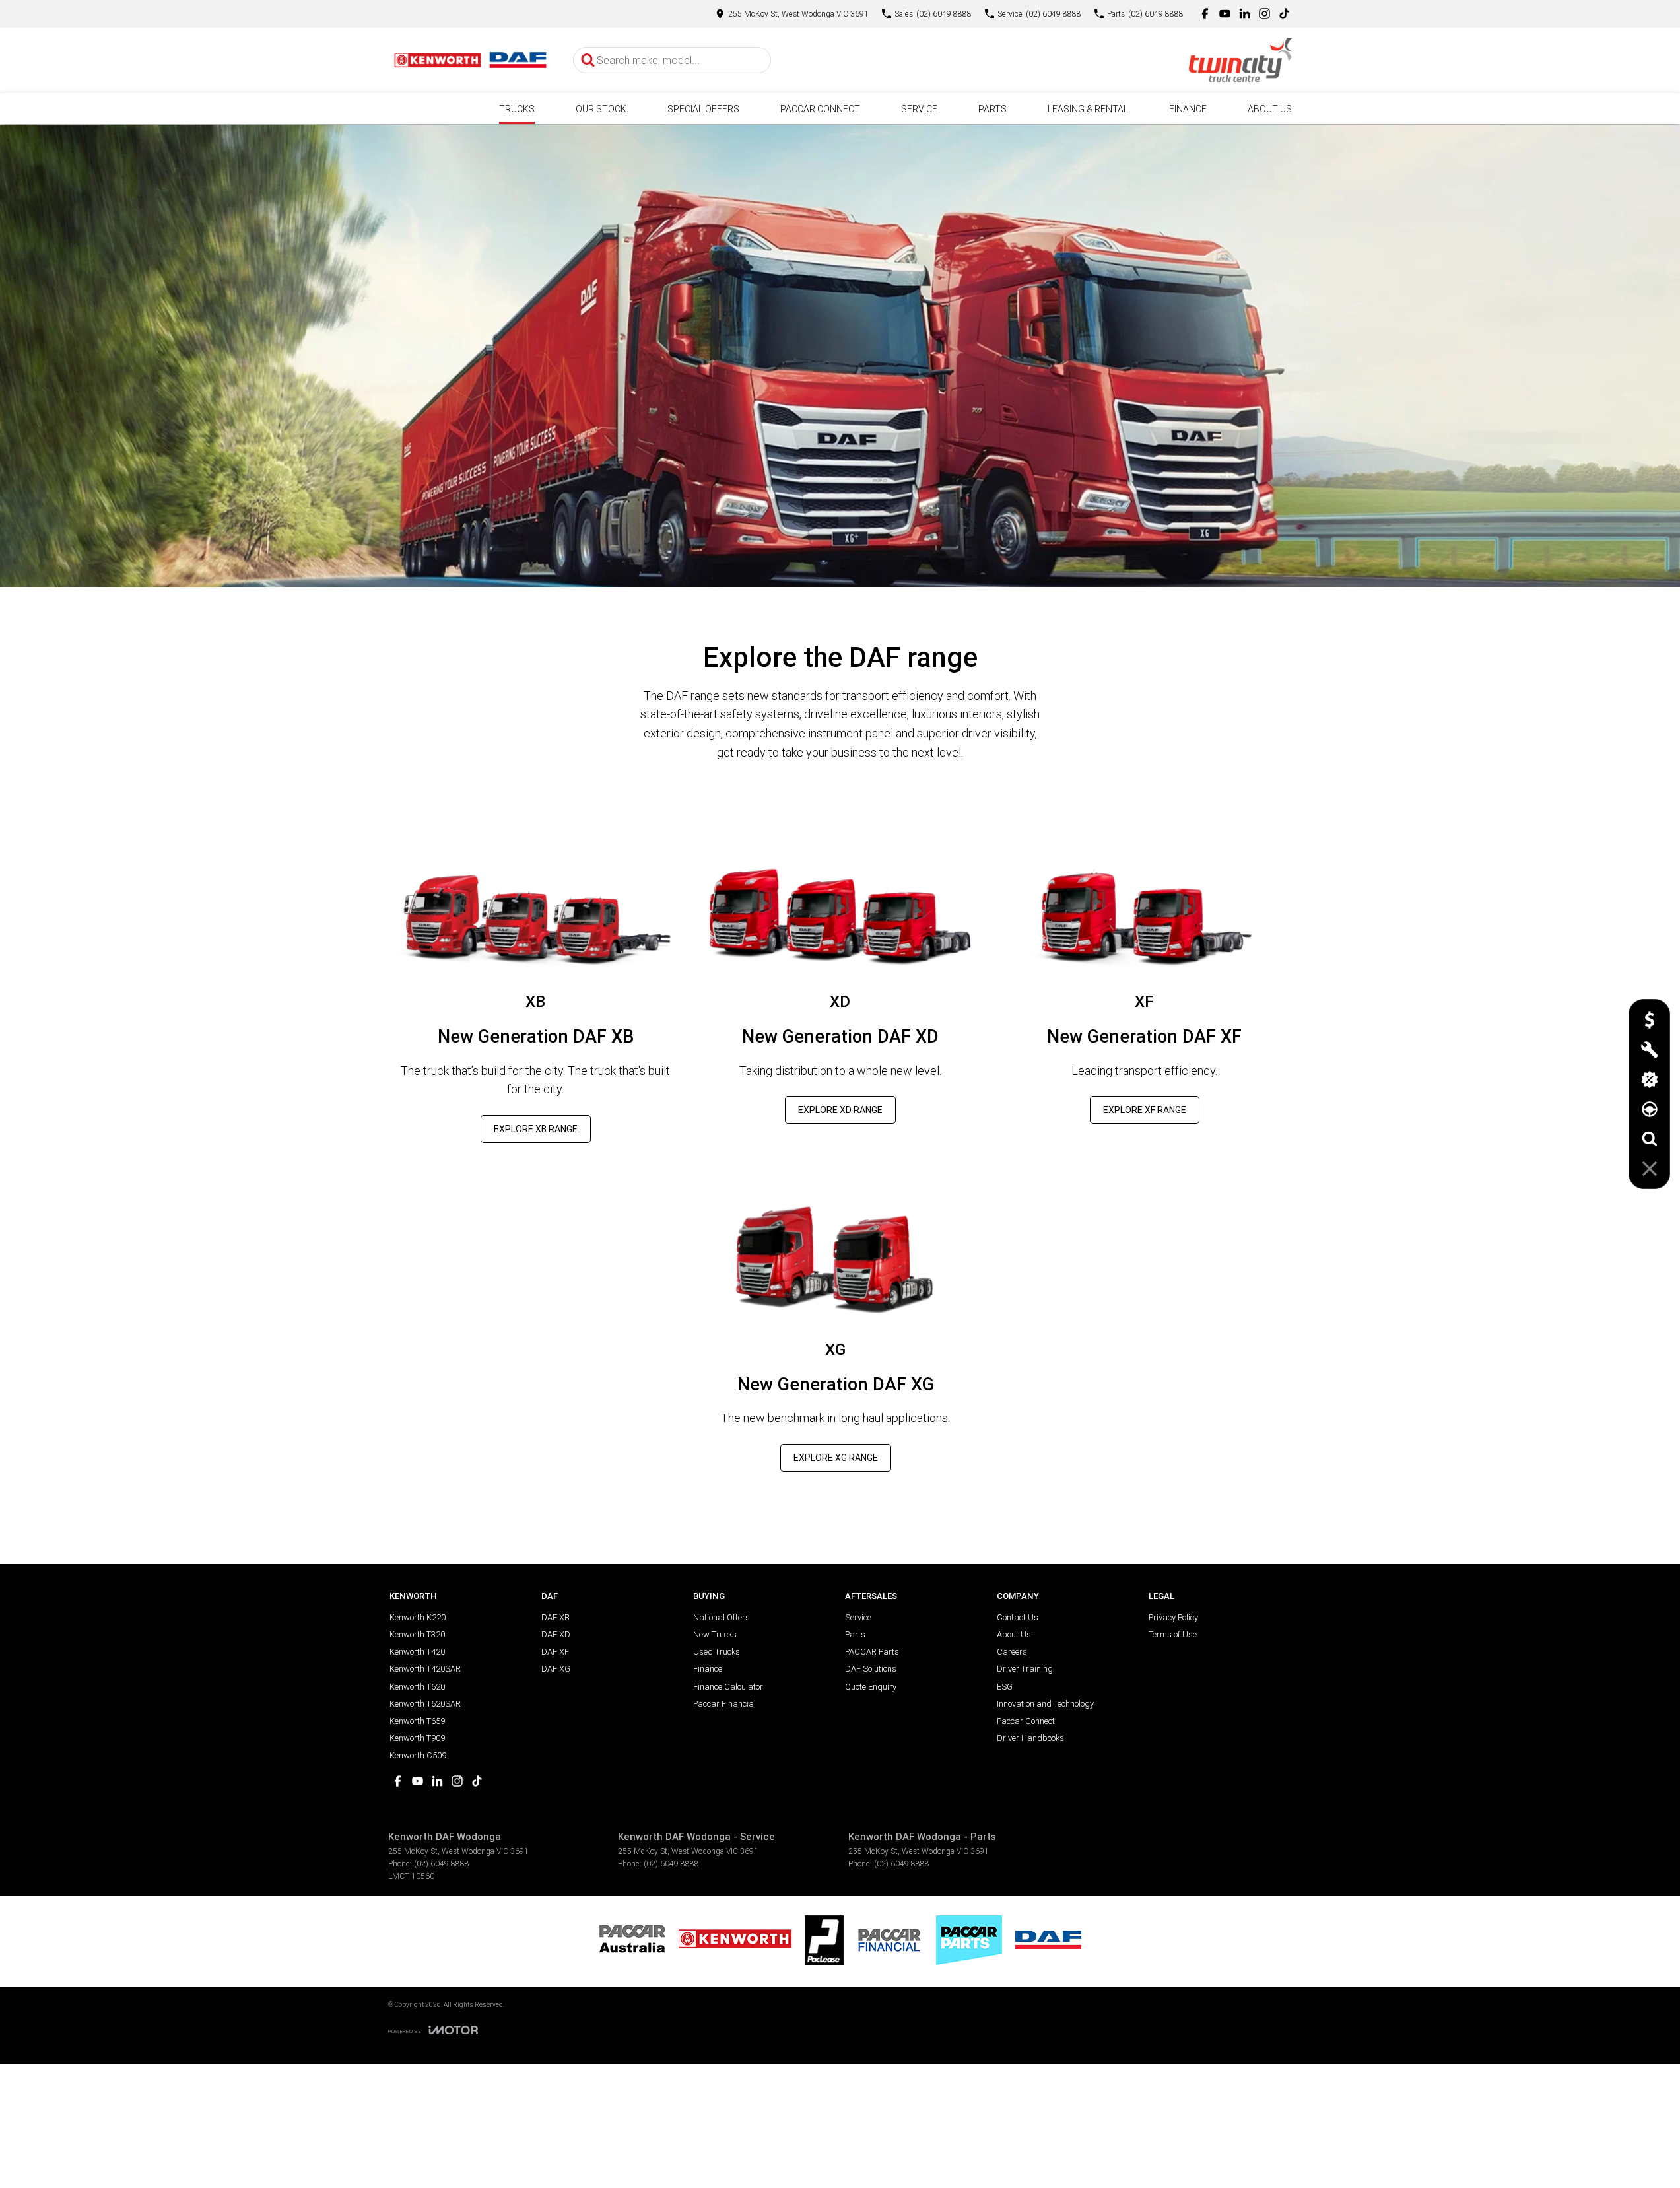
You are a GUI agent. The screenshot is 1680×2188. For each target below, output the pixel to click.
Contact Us (1018, 1617)
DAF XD (556, 1634)
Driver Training (1025, 1669)
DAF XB (555, 1617)
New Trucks (715, 1634)
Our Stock (601, 109)
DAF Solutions (871, 1669)
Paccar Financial (724, 1704)
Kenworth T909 (417, 1738)
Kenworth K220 (418, 1617)
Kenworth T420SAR (425, 1669)
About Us (1270, 109)
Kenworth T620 (417, 1687)
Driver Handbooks (1030, 1738)
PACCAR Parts (872, 1652)
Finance (1188, 109)
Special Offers (703, 109)
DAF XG (556, 1669)
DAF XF (555, 1652)
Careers (1012, 1652)
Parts (992, 109)
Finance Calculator (728, 1687)
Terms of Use (1173, 1634)
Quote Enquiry (871, 1687)
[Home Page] (471, 60)
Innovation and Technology (1045, 1704)
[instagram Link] (1264, 14)
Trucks (517, 109)
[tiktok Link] (1284, 14)
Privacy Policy (1173, 1617)
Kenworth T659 (417, 1721)
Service (919, 109)
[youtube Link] (1225, 14)
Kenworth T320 (417, 1634)
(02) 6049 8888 (442, 1863)
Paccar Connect (820, 109)
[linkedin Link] (1245, 14)
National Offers (722, 1617)
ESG (1005, 1687)
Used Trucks (717, 1652)
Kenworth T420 (417, 1652)
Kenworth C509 (418, 1755)
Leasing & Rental (1088, 109)
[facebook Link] (1205, 14)
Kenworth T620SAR (425, 1704)
